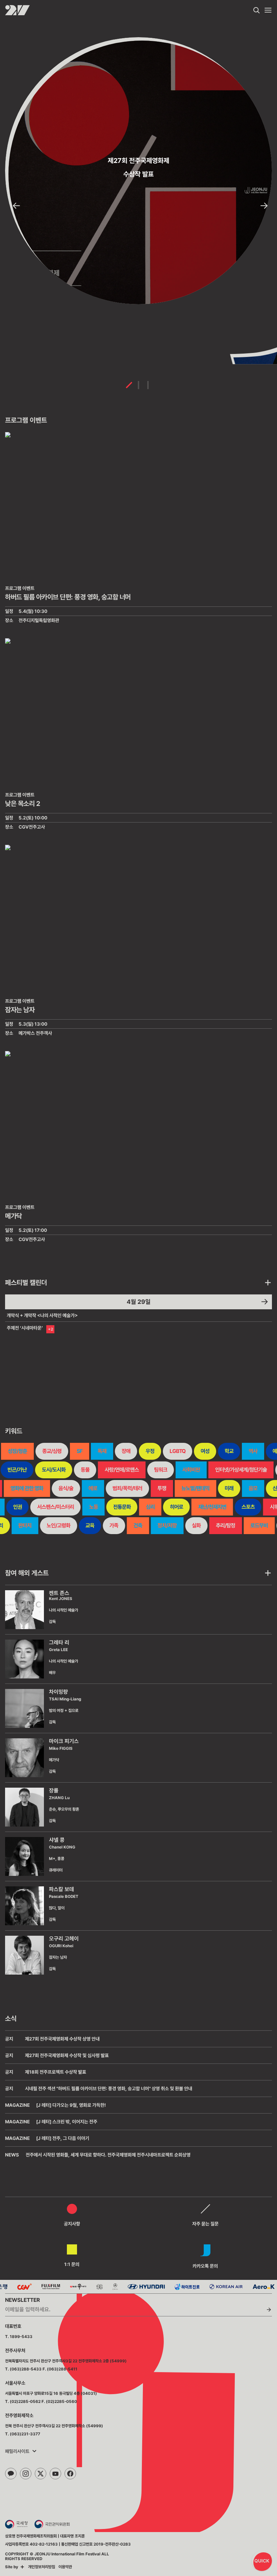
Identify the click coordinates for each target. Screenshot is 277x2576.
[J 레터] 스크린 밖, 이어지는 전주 (67, 2122)
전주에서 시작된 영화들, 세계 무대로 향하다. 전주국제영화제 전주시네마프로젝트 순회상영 (108, 2155)
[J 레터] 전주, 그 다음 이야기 (63, 2138)
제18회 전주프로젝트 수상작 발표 (56, 2072)
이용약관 (65, 2567)
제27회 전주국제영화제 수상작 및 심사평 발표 (67, 2055)
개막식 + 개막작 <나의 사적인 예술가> (42, 1315)
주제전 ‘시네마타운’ (25, 1328)
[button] (16, 206)
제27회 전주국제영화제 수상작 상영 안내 (62, 2039)
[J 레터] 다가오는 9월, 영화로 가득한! (71, 2105)
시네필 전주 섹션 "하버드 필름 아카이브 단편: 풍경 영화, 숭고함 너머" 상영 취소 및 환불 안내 (109, 2089)
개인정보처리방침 (42, 2567)
